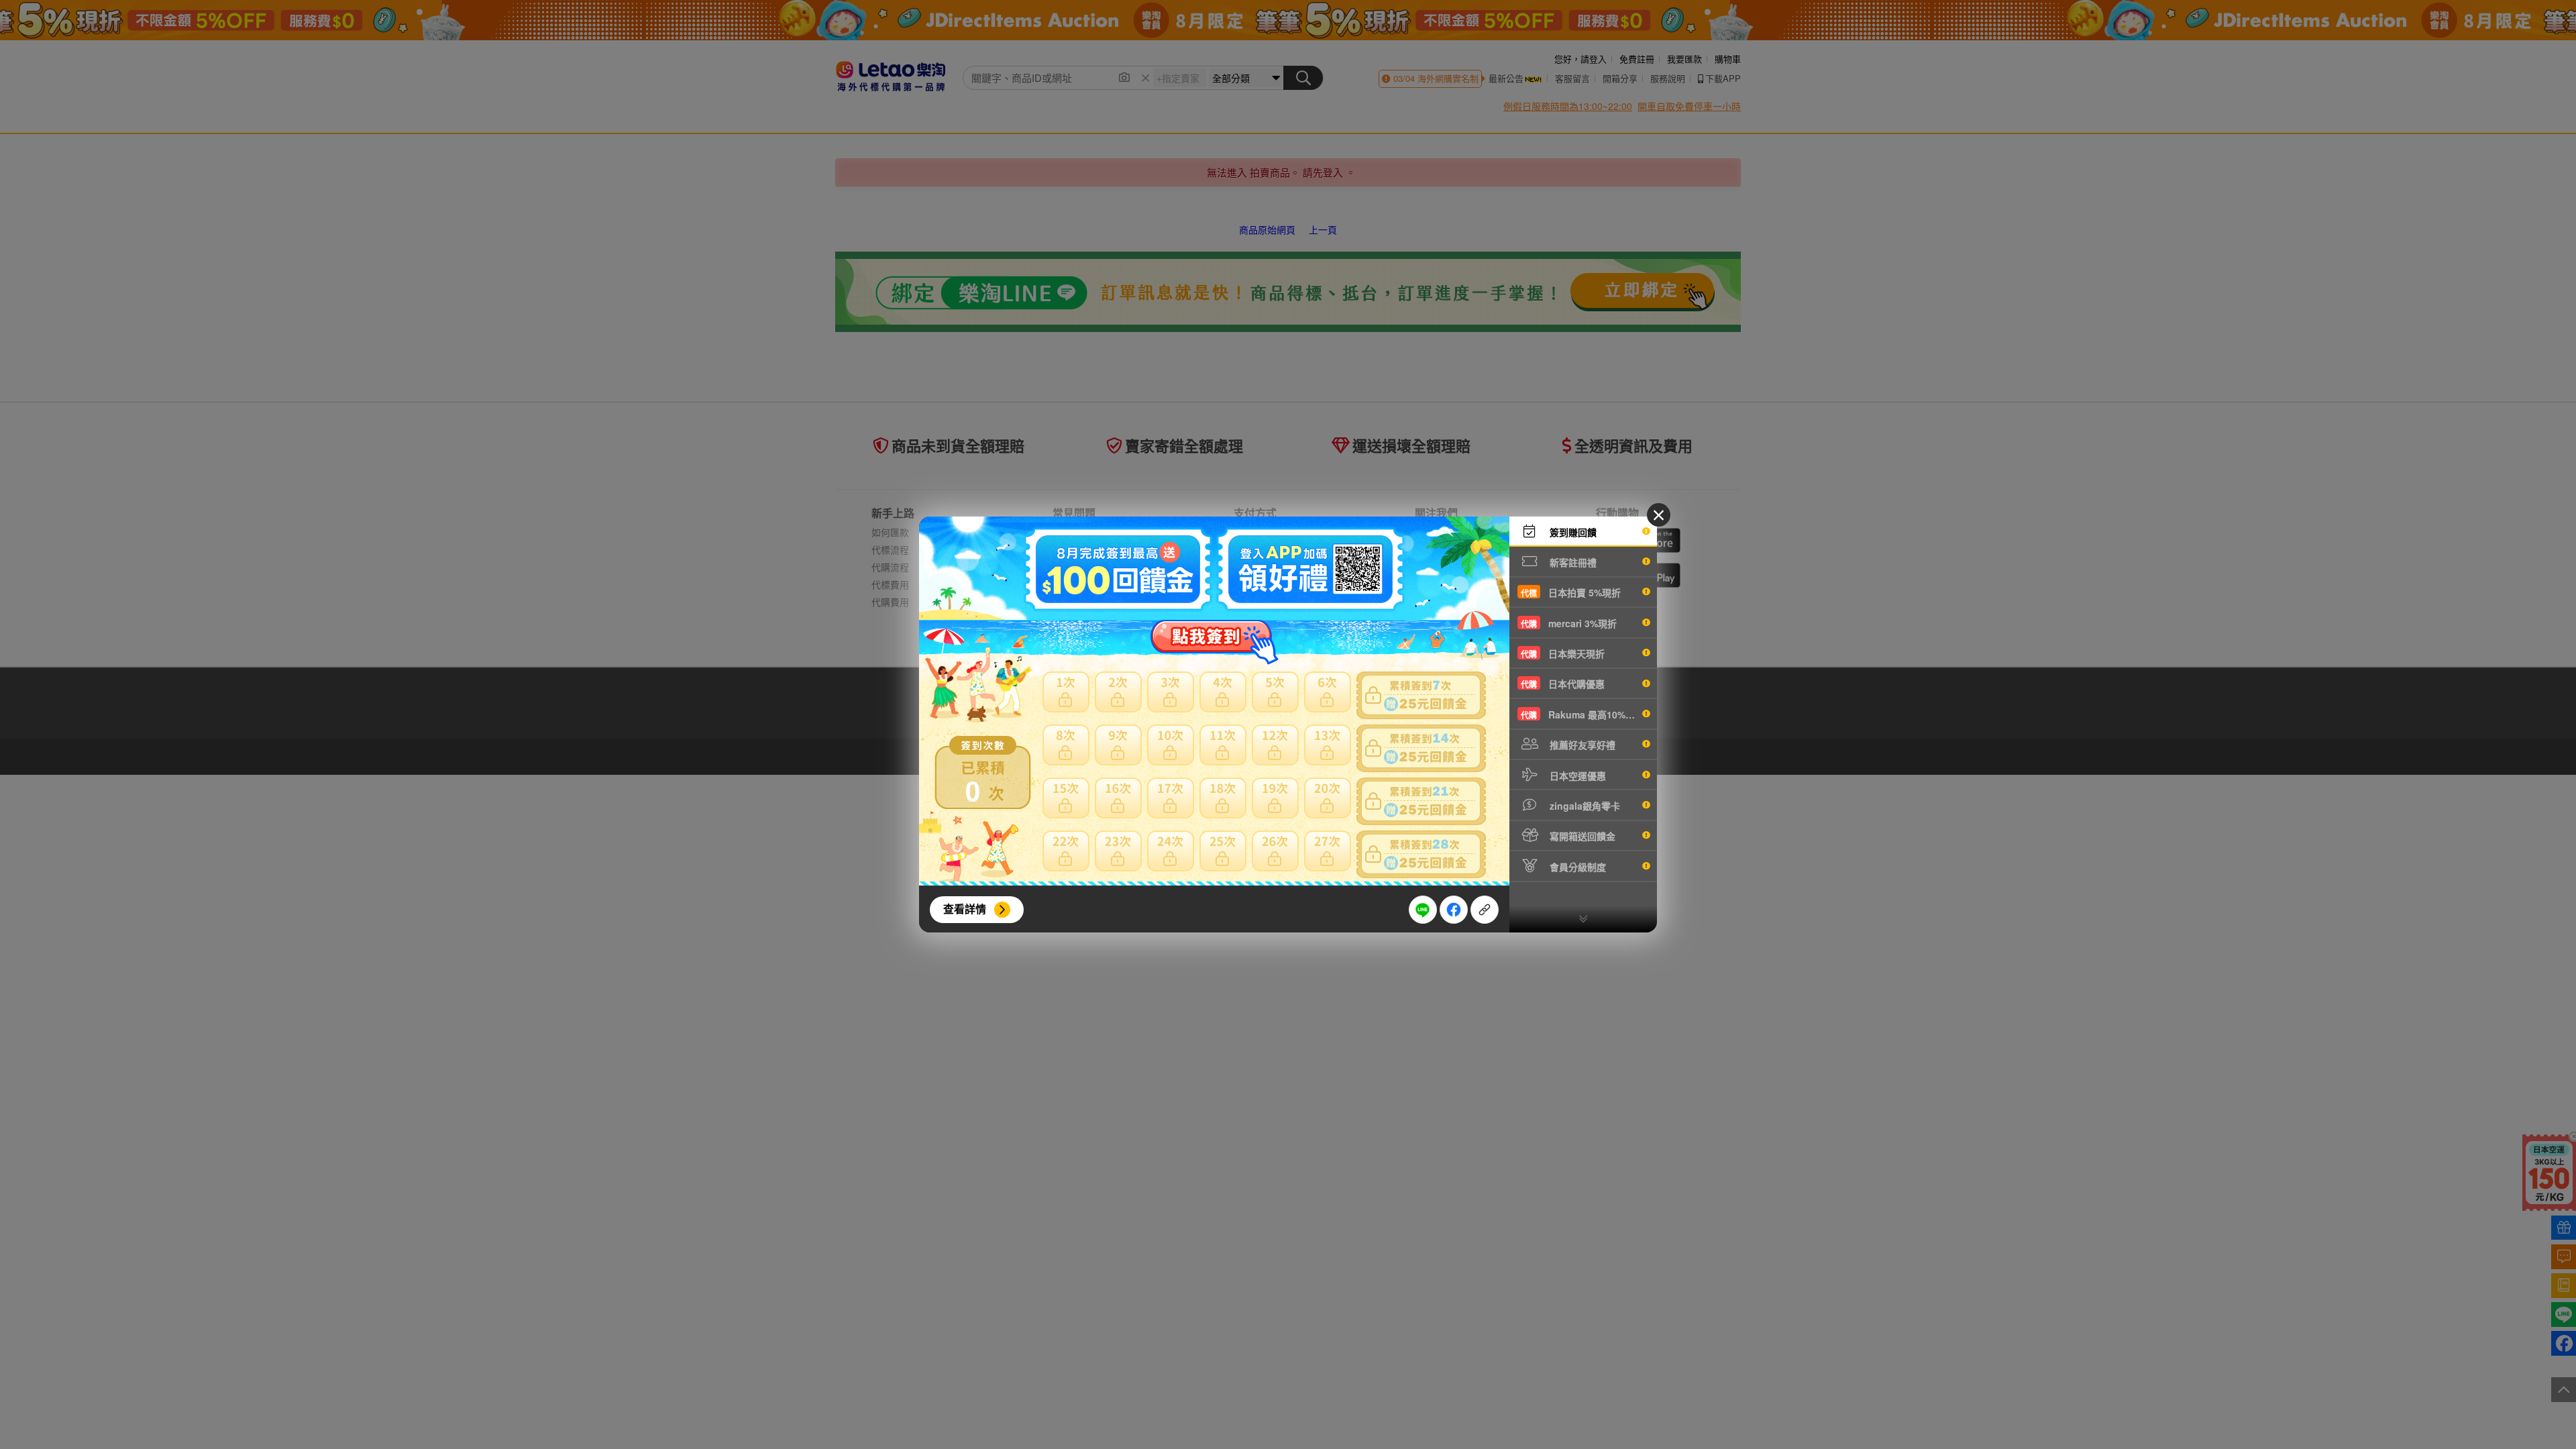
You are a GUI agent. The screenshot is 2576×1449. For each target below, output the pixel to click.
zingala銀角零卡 (1584, 806)
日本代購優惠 (1563, 684)
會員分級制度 (1576, 867)
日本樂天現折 (1563, 653)
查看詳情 (965, 909)
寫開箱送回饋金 (1581, 836)
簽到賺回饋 (1572, 532)
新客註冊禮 (1572, 562)
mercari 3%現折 (1569, 623)
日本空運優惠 (1576, 775)
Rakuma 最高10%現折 (1582, 714)
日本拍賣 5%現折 (1571, 592)
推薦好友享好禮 (1581, 745)
